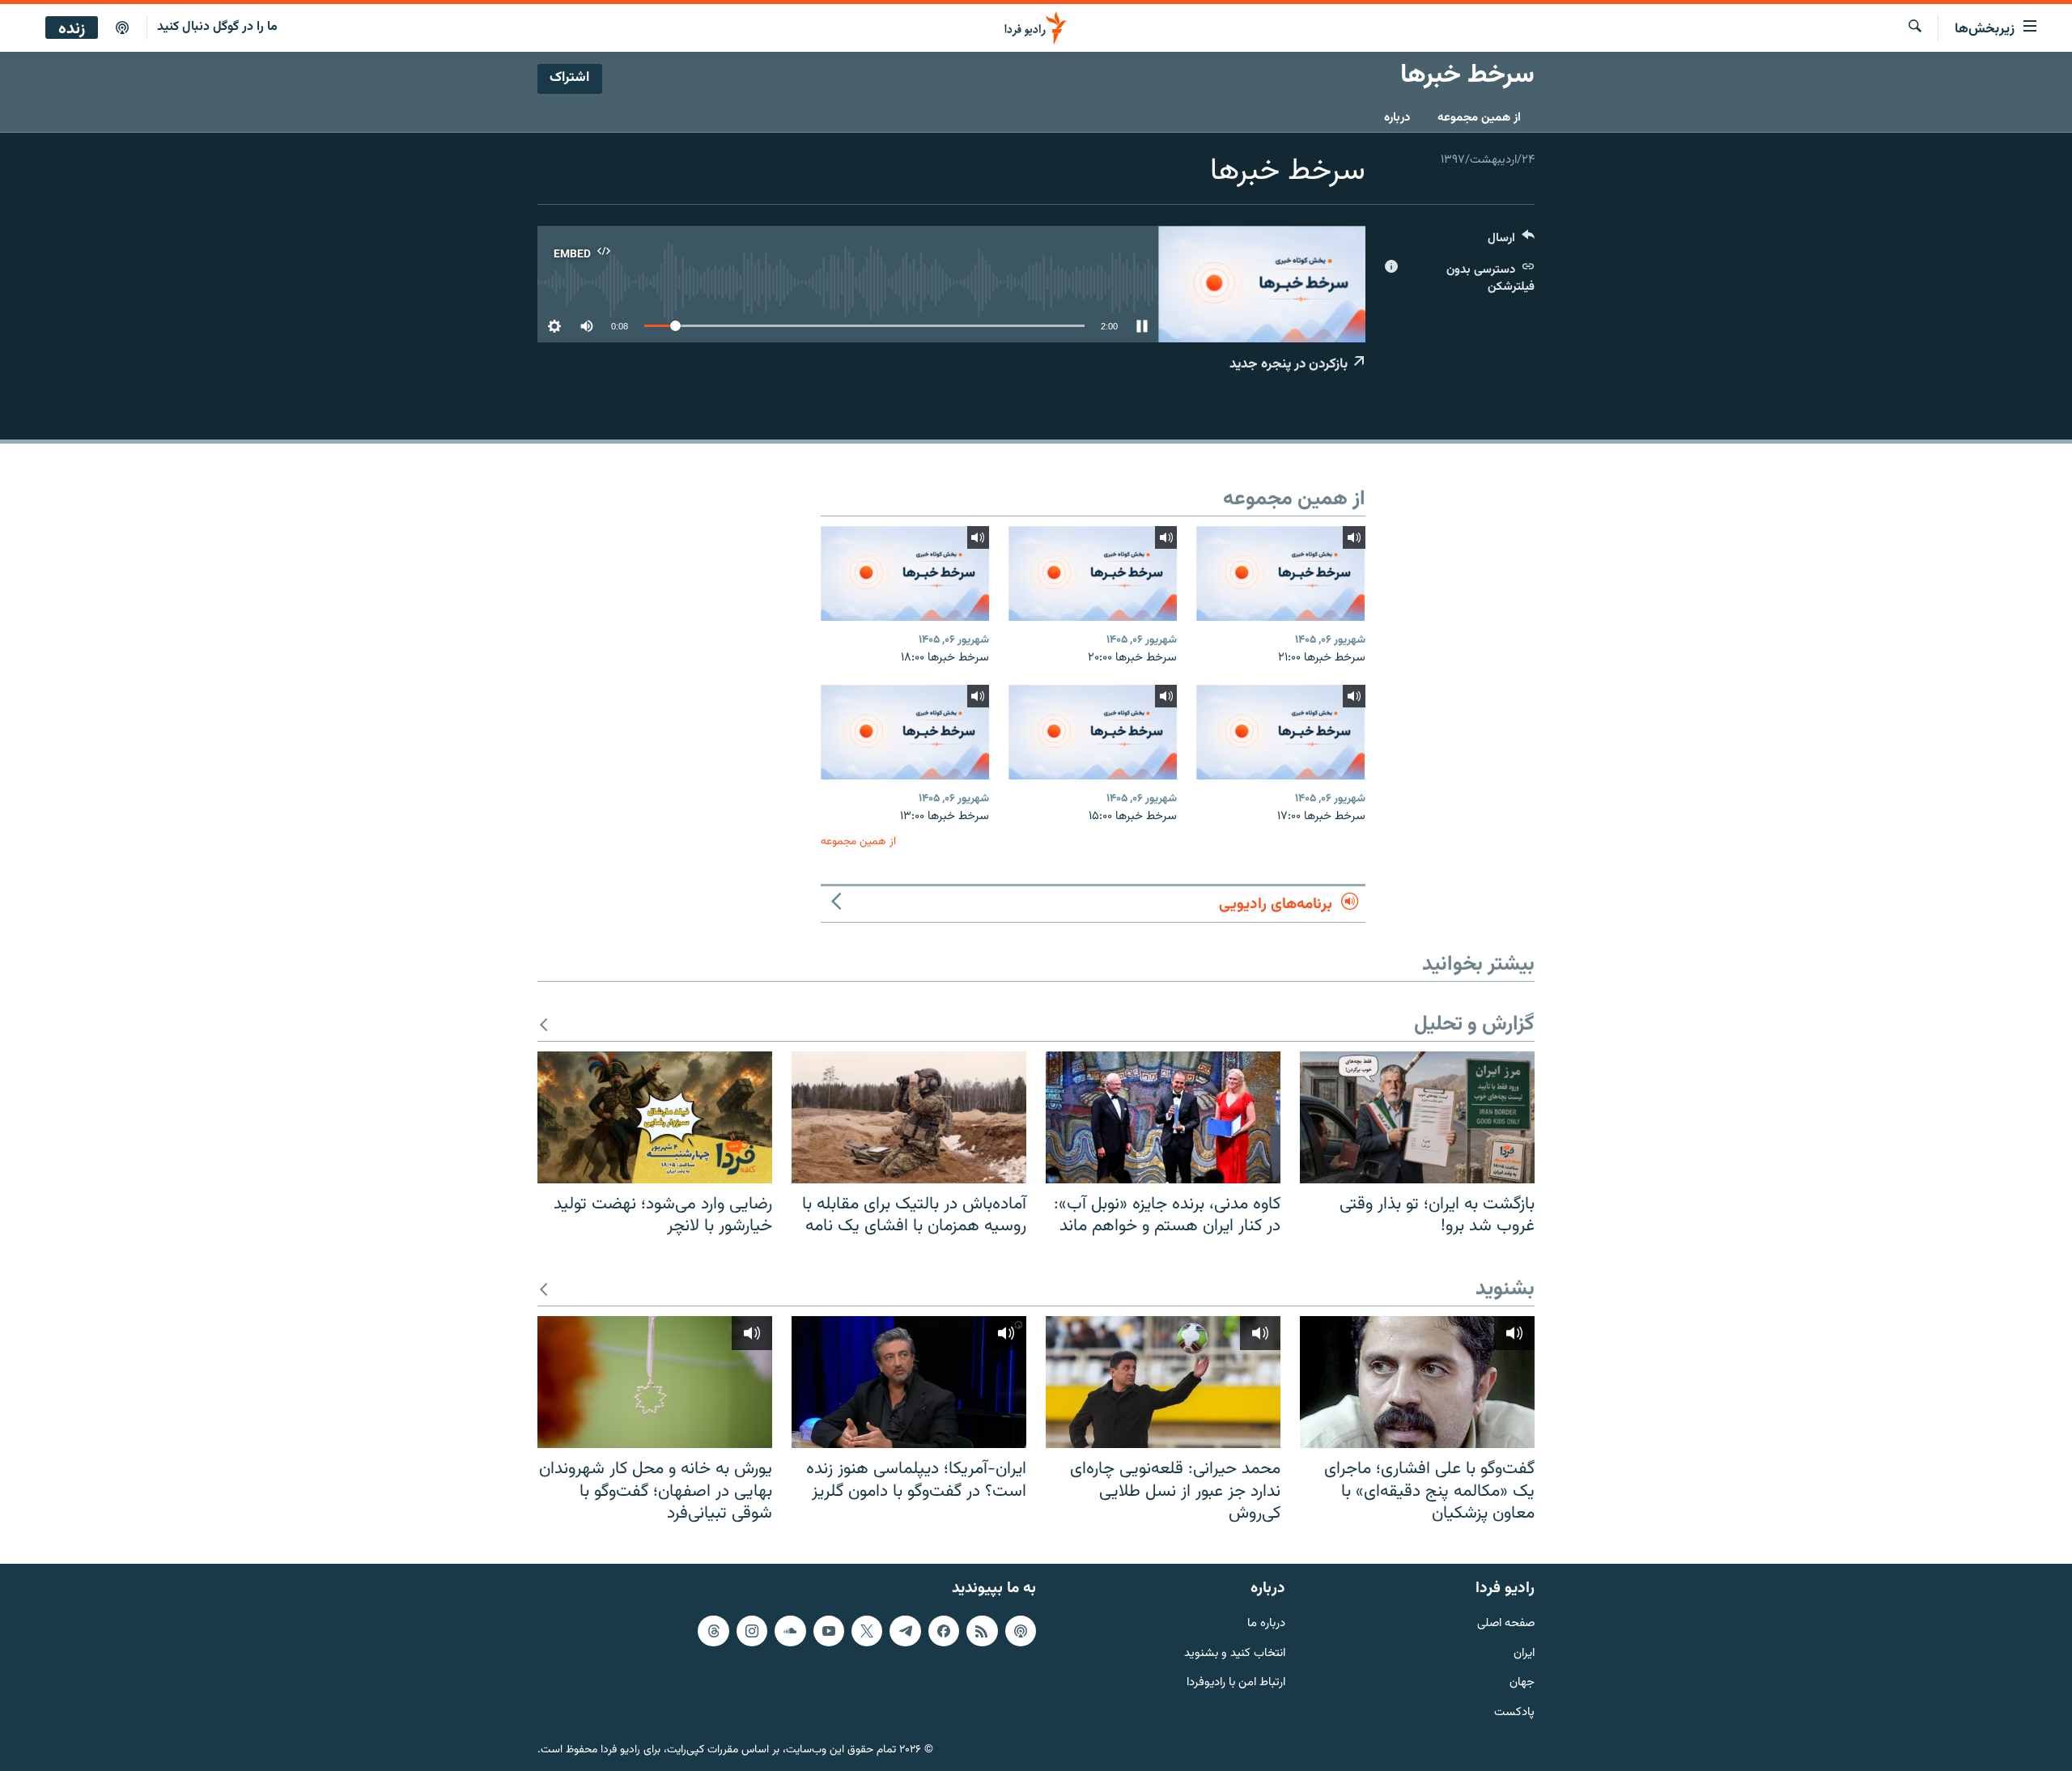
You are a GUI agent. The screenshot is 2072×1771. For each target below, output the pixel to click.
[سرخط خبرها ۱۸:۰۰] (905, 573)
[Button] (1511, 242)
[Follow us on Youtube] (829, 1631)
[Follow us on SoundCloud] (790, 1631)
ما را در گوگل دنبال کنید (217, 27)
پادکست (1514, 1713)
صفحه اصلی (1506, 1624)
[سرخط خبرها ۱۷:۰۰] (1280, 732)
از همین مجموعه (1479, 118)
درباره (1397, 118)
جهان (1522, 1683)
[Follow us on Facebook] (944, 1631)
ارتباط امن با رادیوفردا (1236, 1683)
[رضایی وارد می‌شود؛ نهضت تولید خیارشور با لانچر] (655, 1117)
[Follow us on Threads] (713, 1631)
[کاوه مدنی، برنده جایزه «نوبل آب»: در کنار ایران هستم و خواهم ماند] (1163, 1117)
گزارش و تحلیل (1474, 1025)
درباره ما (1266, 1624)
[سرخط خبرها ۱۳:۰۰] (905, 732)
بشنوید (1505, 1290)
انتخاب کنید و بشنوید (1235, 1653)
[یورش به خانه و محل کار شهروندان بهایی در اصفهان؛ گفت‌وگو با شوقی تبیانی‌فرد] (655, 1382)
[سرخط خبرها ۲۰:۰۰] (1093, 573)
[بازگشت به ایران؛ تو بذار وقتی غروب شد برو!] (1417, 1117)
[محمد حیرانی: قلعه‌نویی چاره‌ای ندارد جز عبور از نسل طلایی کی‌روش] (1163, 1382)
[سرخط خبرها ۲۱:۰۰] (1280, 573)
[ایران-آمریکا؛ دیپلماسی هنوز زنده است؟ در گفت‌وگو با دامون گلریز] (909, 1382)
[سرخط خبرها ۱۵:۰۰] (1093, 732)
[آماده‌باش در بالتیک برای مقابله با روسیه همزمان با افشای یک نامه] (909, 1117)
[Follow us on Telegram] (905, 1631)
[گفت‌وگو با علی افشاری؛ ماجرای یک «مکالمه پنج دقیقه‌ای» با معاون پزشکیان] (1417, 1382)
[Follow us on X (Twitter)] (867, 1631)
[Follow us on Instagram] (752, 1631)
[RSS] (982, 1631)
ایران (1524, 1653)
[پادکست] (122, 28)
